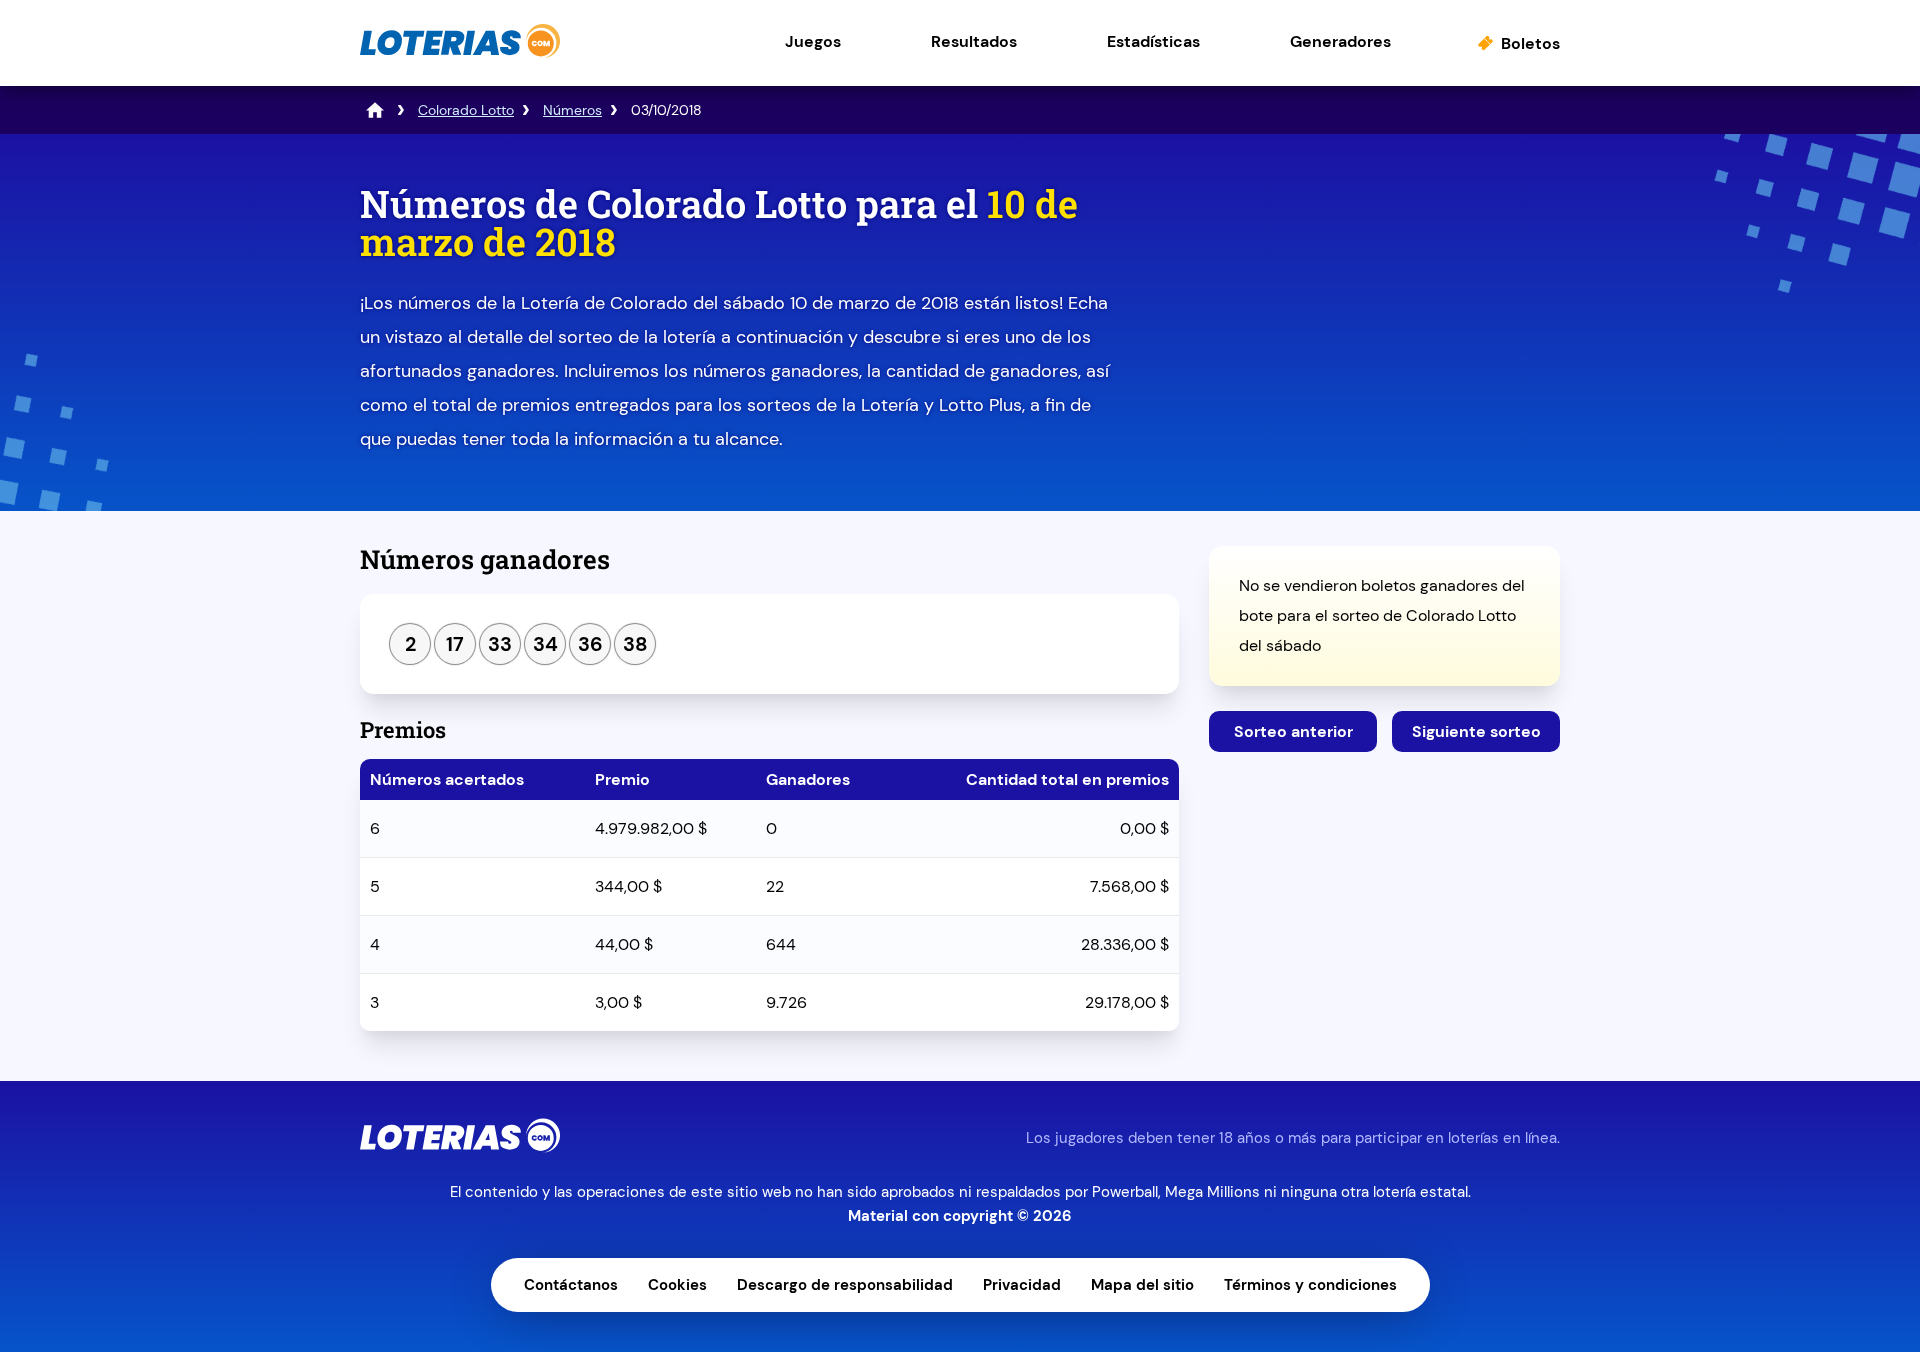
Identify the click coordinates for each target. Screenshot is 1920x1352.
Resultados (974, 41)
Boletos (1530, 43)
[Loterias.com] (460, 53)
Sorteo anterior (1293, 731)
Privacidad (1022, 1285)
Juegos (813, 41)
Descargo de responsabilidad (845, 1285)
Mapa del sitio (1142, 1285)
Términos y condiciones (1310, 1285)
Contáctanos (571, 1285)
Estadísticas (1153, 41)
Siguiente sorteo (1476, 731)
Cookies (677, 1285)
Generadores (1340, 41)
